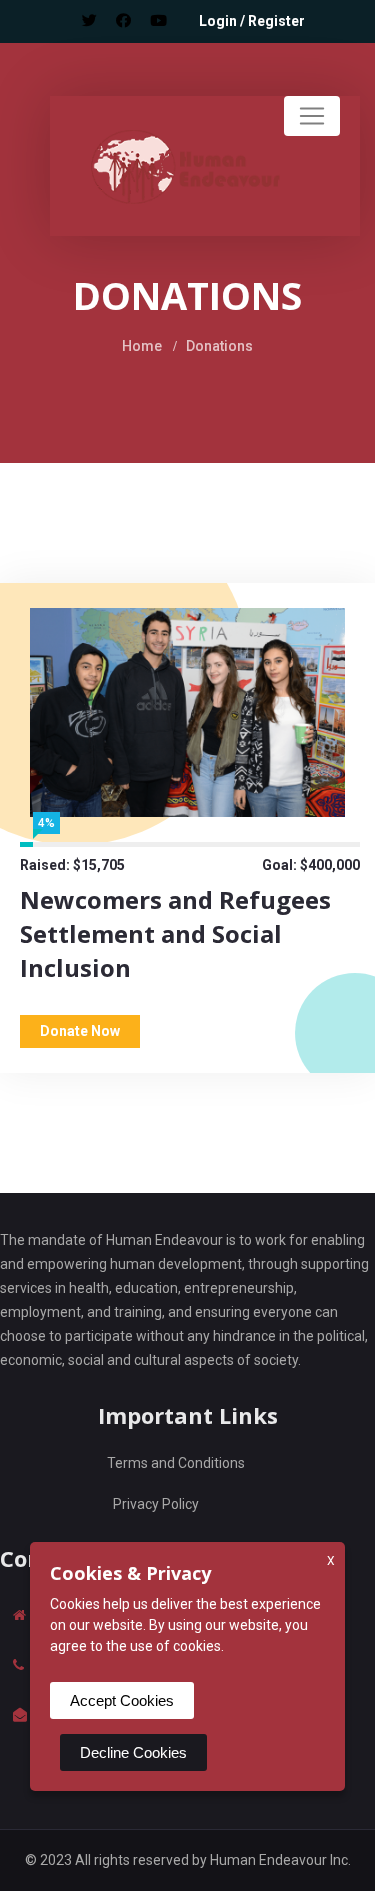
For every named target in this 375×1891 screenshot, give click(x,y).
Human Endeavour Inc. (280, 1860)
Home (142, 346)
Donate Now (80, 1031)
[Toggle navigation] (312, 116)
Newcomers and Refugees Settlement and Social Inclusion (175, 933)
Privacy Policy (156, 1504)
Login (218, 21)
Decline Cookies (133, 1752)
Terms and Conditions (176, 1463)
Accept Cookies (122, 1700)
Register (276, 21)
